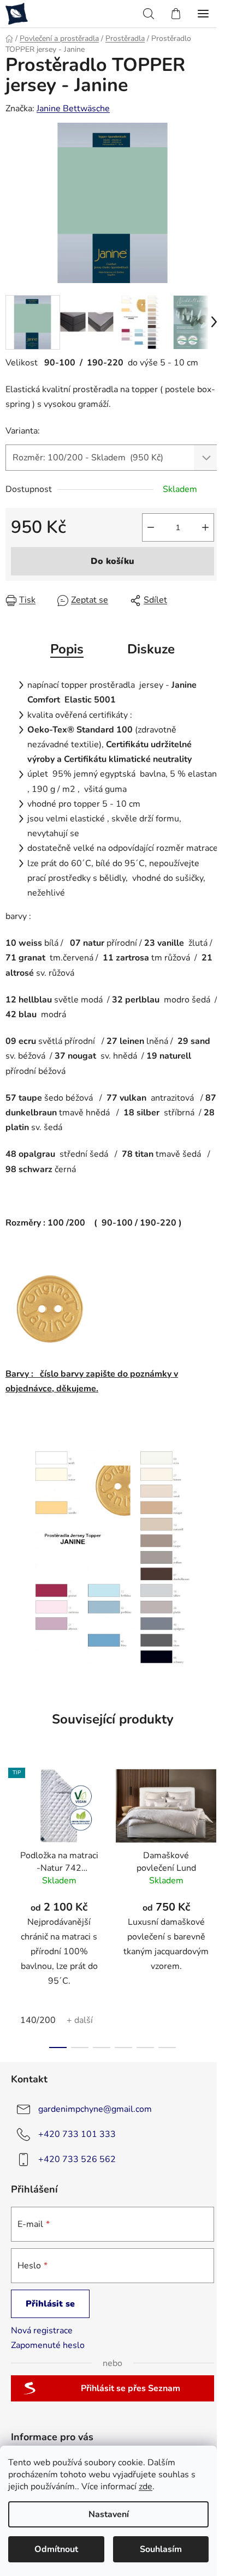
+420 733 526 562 (77, 2159)
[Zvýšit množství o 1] (205, 527)
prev (11, 1828)
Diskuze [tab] (151, 649)
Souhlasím (161, 2549)
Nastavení (109, 2514)
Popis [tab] (67, 649)
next (214, 1828)
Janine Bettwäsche (73, 109)
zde (146, 2487)
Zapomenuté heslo (48, 2345)
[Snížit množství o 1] (151, 527)
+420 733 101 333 (77, 2134)
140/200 (38, 2020)
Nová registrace (42, 2331)
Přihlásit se (50, 2304)
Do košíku (112, 561)
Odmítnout (56, 2549)
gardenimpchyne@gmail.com (95, 2109)
